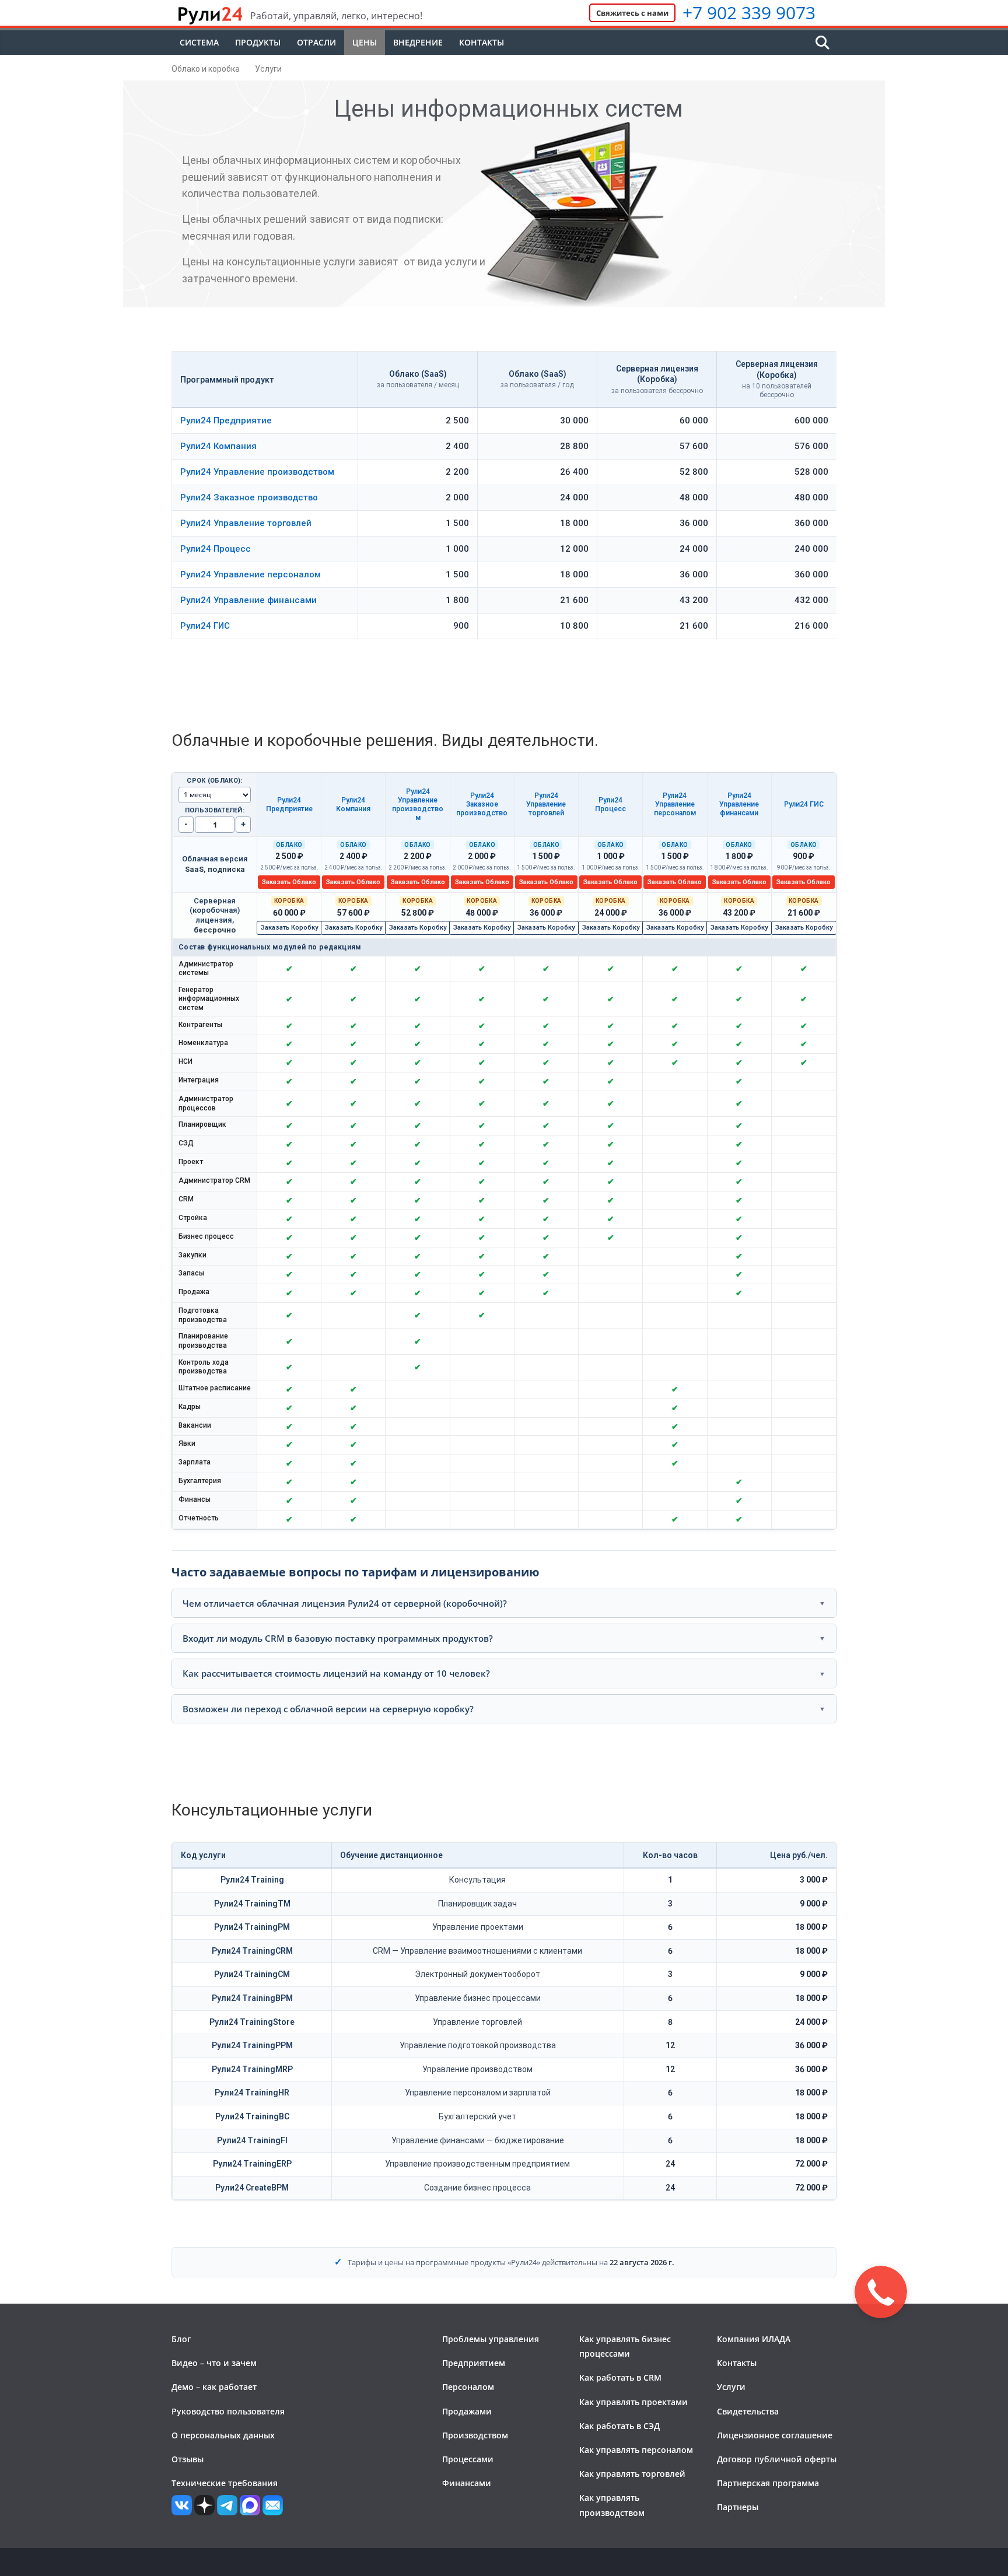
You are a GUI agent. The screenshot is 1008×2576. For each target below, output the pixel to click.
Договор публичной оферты (777, 2459)
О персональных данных (223, 2435)
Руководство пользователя (228, 2411)
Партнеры (738, 2507)
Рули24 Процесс (216, 549)
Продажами (467, 2411)
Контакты (482, 42)
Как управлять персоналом (636, 2450)
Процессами (468, 2459)
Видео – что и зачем (214, 2363)
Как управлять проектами (633, 2402)
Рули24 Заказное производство (249, 497)
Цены (365, 42)
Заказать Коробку (289, 928)
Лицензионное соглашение (775, 2435)
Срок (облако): (214, 781)
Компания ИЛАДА (754, 2339)
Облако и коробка (206, 69)
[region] (504, 1151)
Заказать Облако (289, 882)
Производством (475, 2435)
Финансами (467, 2483)
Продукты (258, 42)
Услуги (268, 69)
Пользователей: (215, 810)
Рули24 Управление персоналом (251, 574)
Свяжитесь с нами (632, 13)
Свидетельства (748, 2411)
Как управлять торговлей (632, 2474)
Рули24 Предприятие (226, 420)
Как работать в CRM (620, 2377)
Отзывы (188, 2459)
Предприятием (474, 2363)
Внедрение (418, 42)
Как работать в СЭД (619, 2426)
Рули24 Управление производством (257, 472)
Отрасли (316, 42)
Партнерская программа (768, 2483)
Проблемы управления (491, 2339)
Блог (181, 2339)
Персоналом (468, 2387)
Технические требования (225, 2483)
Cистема (199, 42)
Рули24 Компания (218, 446)
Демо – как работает (214, 2387)
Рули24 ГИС (205, 626)
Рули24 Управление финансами (249, 600)
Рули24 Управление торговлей (246, 523)
